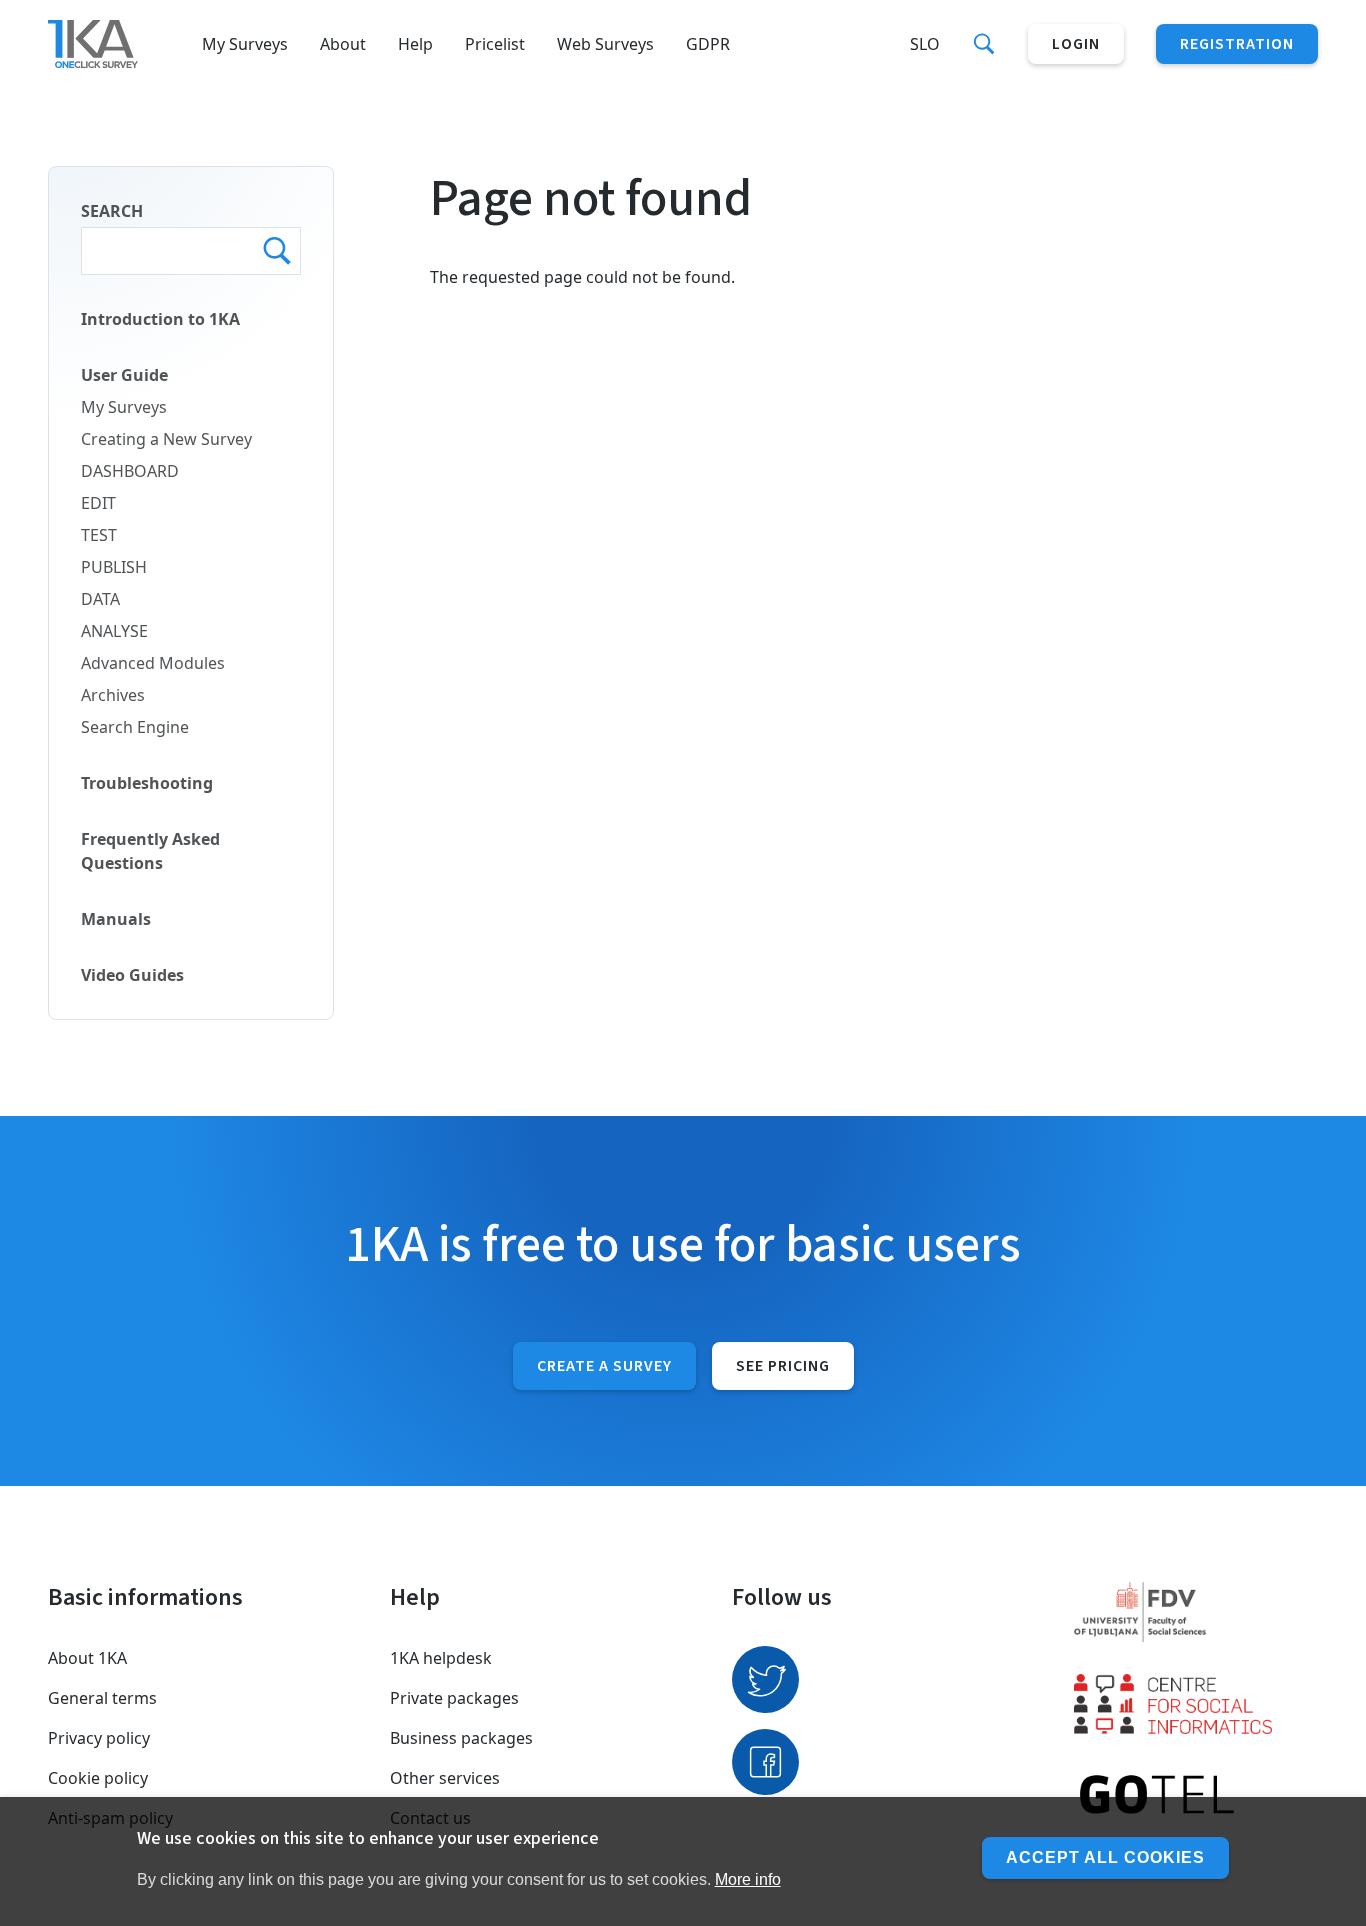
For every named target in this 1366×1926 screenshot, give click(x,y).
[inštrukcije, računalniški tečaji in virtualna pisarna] (1196, 1796)
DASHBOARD (130, 471)
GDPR (708, 44)
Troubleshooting (147, 783)
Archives (113, 695)
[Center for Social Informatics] (1196, 1704)
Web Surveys (605, 44)
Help (415, 44)
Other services (445, 1778)
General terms (102, 1698)
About (343, 44)
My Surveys (245, 44)
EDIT (98, 503)
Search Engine (135, 727)
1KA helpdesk (441, 1658)
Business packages (461, 1738)
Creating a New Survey (166, 439)
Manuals (116, 919)
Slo (925, 44)
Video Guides (132, 975)
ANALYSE (114, 631)
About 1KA (87, 1658)
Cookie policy (98, 1778)
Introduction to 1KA (160, 319)
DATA (100, 599)
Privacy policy (99, 1738)
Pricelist (495, 44)
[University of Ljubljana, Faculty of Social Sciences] (1196, 1612)
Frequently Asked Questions (150, 851)
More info (748, 1879)
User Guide (124, 375)
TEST (99, 535)
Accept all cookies (1105, 1857)
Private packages (454, 1698)
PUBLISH (114, 567)
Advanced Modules (153, 663)
